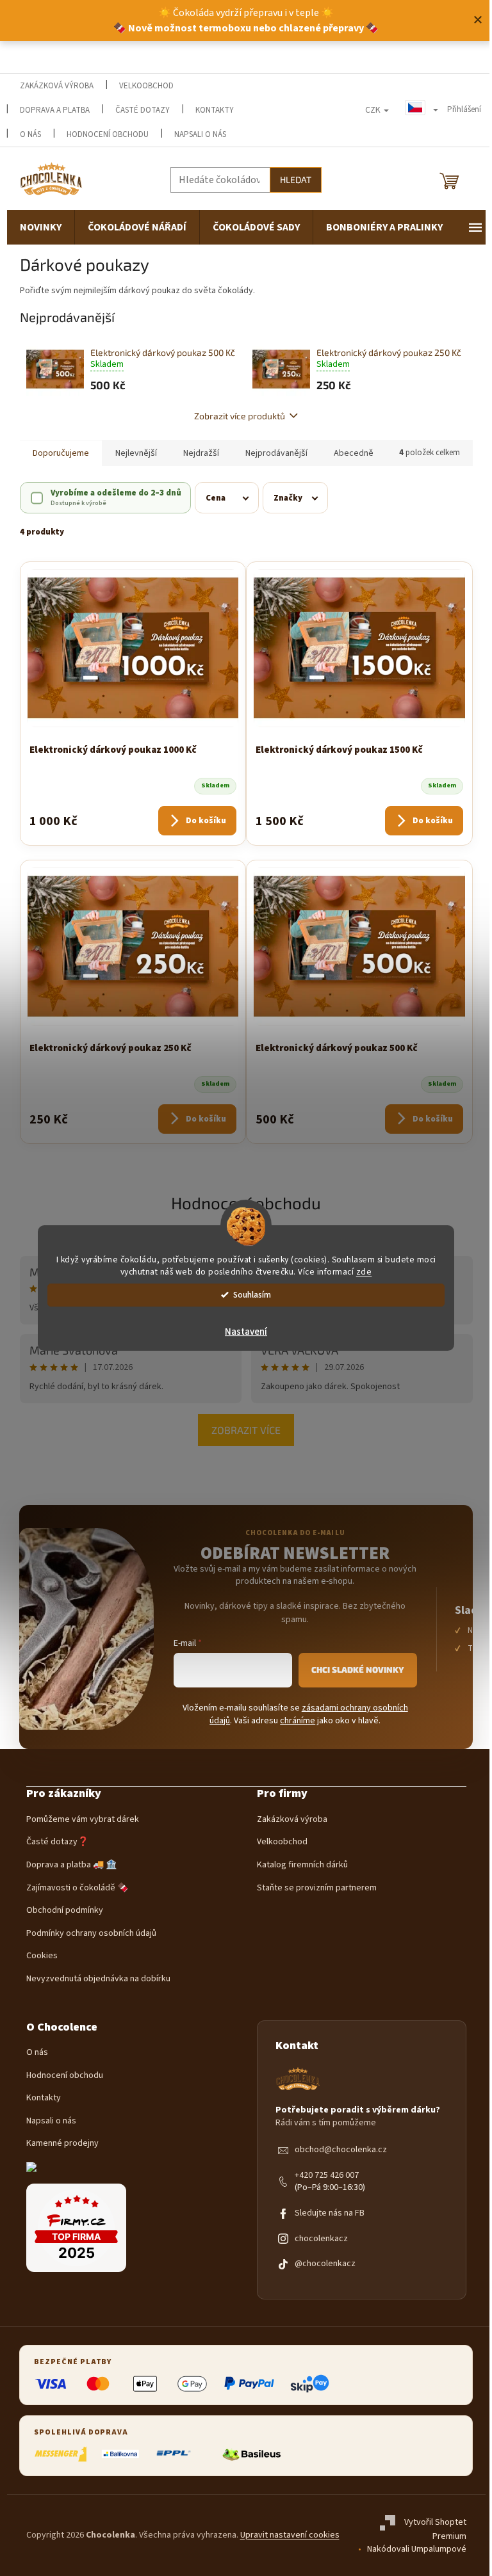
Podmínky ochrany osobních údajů (91, 1934)
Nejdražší (201, 453)
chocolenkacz (321, 2239)
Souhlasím (252, 1295)
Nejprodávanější (276, 453)
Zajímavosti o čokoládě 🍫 (77, 1888)
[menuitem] (41, 227)
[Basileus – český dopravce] (251, 2454)
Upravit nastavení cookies (290, 2535)
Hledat (296, 180)
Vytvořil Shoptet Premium (435, 2530)
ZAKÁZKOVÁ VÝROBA (57, 86)
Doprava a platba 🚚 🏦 (71, 1865)
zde (364, 1272)
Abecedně (354, 453)
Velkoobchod (282, 1842)
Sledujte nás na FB (330, 2213)
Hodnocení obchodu (108, 134)
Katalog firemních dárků (302, 1865)
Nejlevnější (136, 453)
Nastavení (246, 1332)
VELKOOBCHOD (146, 86)
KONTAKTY (215, 110)
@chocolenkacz (325, 2264)
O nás (37, 2053)
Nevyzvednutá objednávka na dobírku (98, 1979)
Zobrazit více (246, 1430)
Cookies (42, 1956)
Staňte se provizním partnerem (317, 1888)
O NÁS (30, 134)
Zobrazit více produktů (240, 416)
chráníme (298, 1721)
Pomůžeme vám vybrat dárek (83, 1820)
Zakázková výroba (292, 1820)
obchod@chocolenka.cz (341, 2150)
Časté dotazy (143, 110)
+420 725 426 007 (327, 2176)
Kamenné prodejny (62, 2144)
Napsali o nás (200, 134)
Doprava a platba (55, 110)
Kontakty (44, 2098)
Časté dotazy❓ (57, 1842)
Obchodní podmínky (65, 1911)
